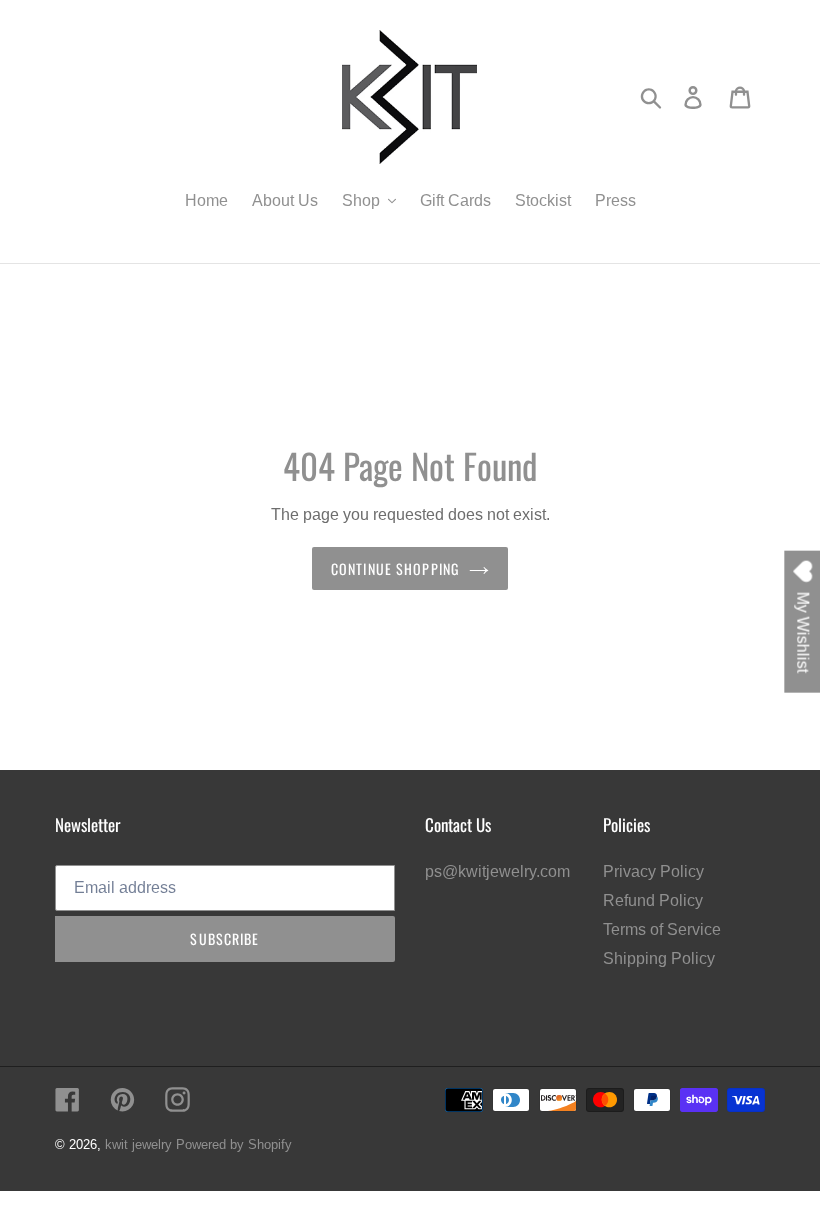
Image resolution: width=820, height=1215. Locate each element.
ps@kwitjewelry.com (497, 871)
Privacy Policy (653, 871)
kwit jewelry (138, 1144)
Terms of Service (662, 929)
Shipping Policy (659, 958)
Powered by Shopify (234, 1144)
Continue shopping (395, 568)
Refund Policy (653, 900)
